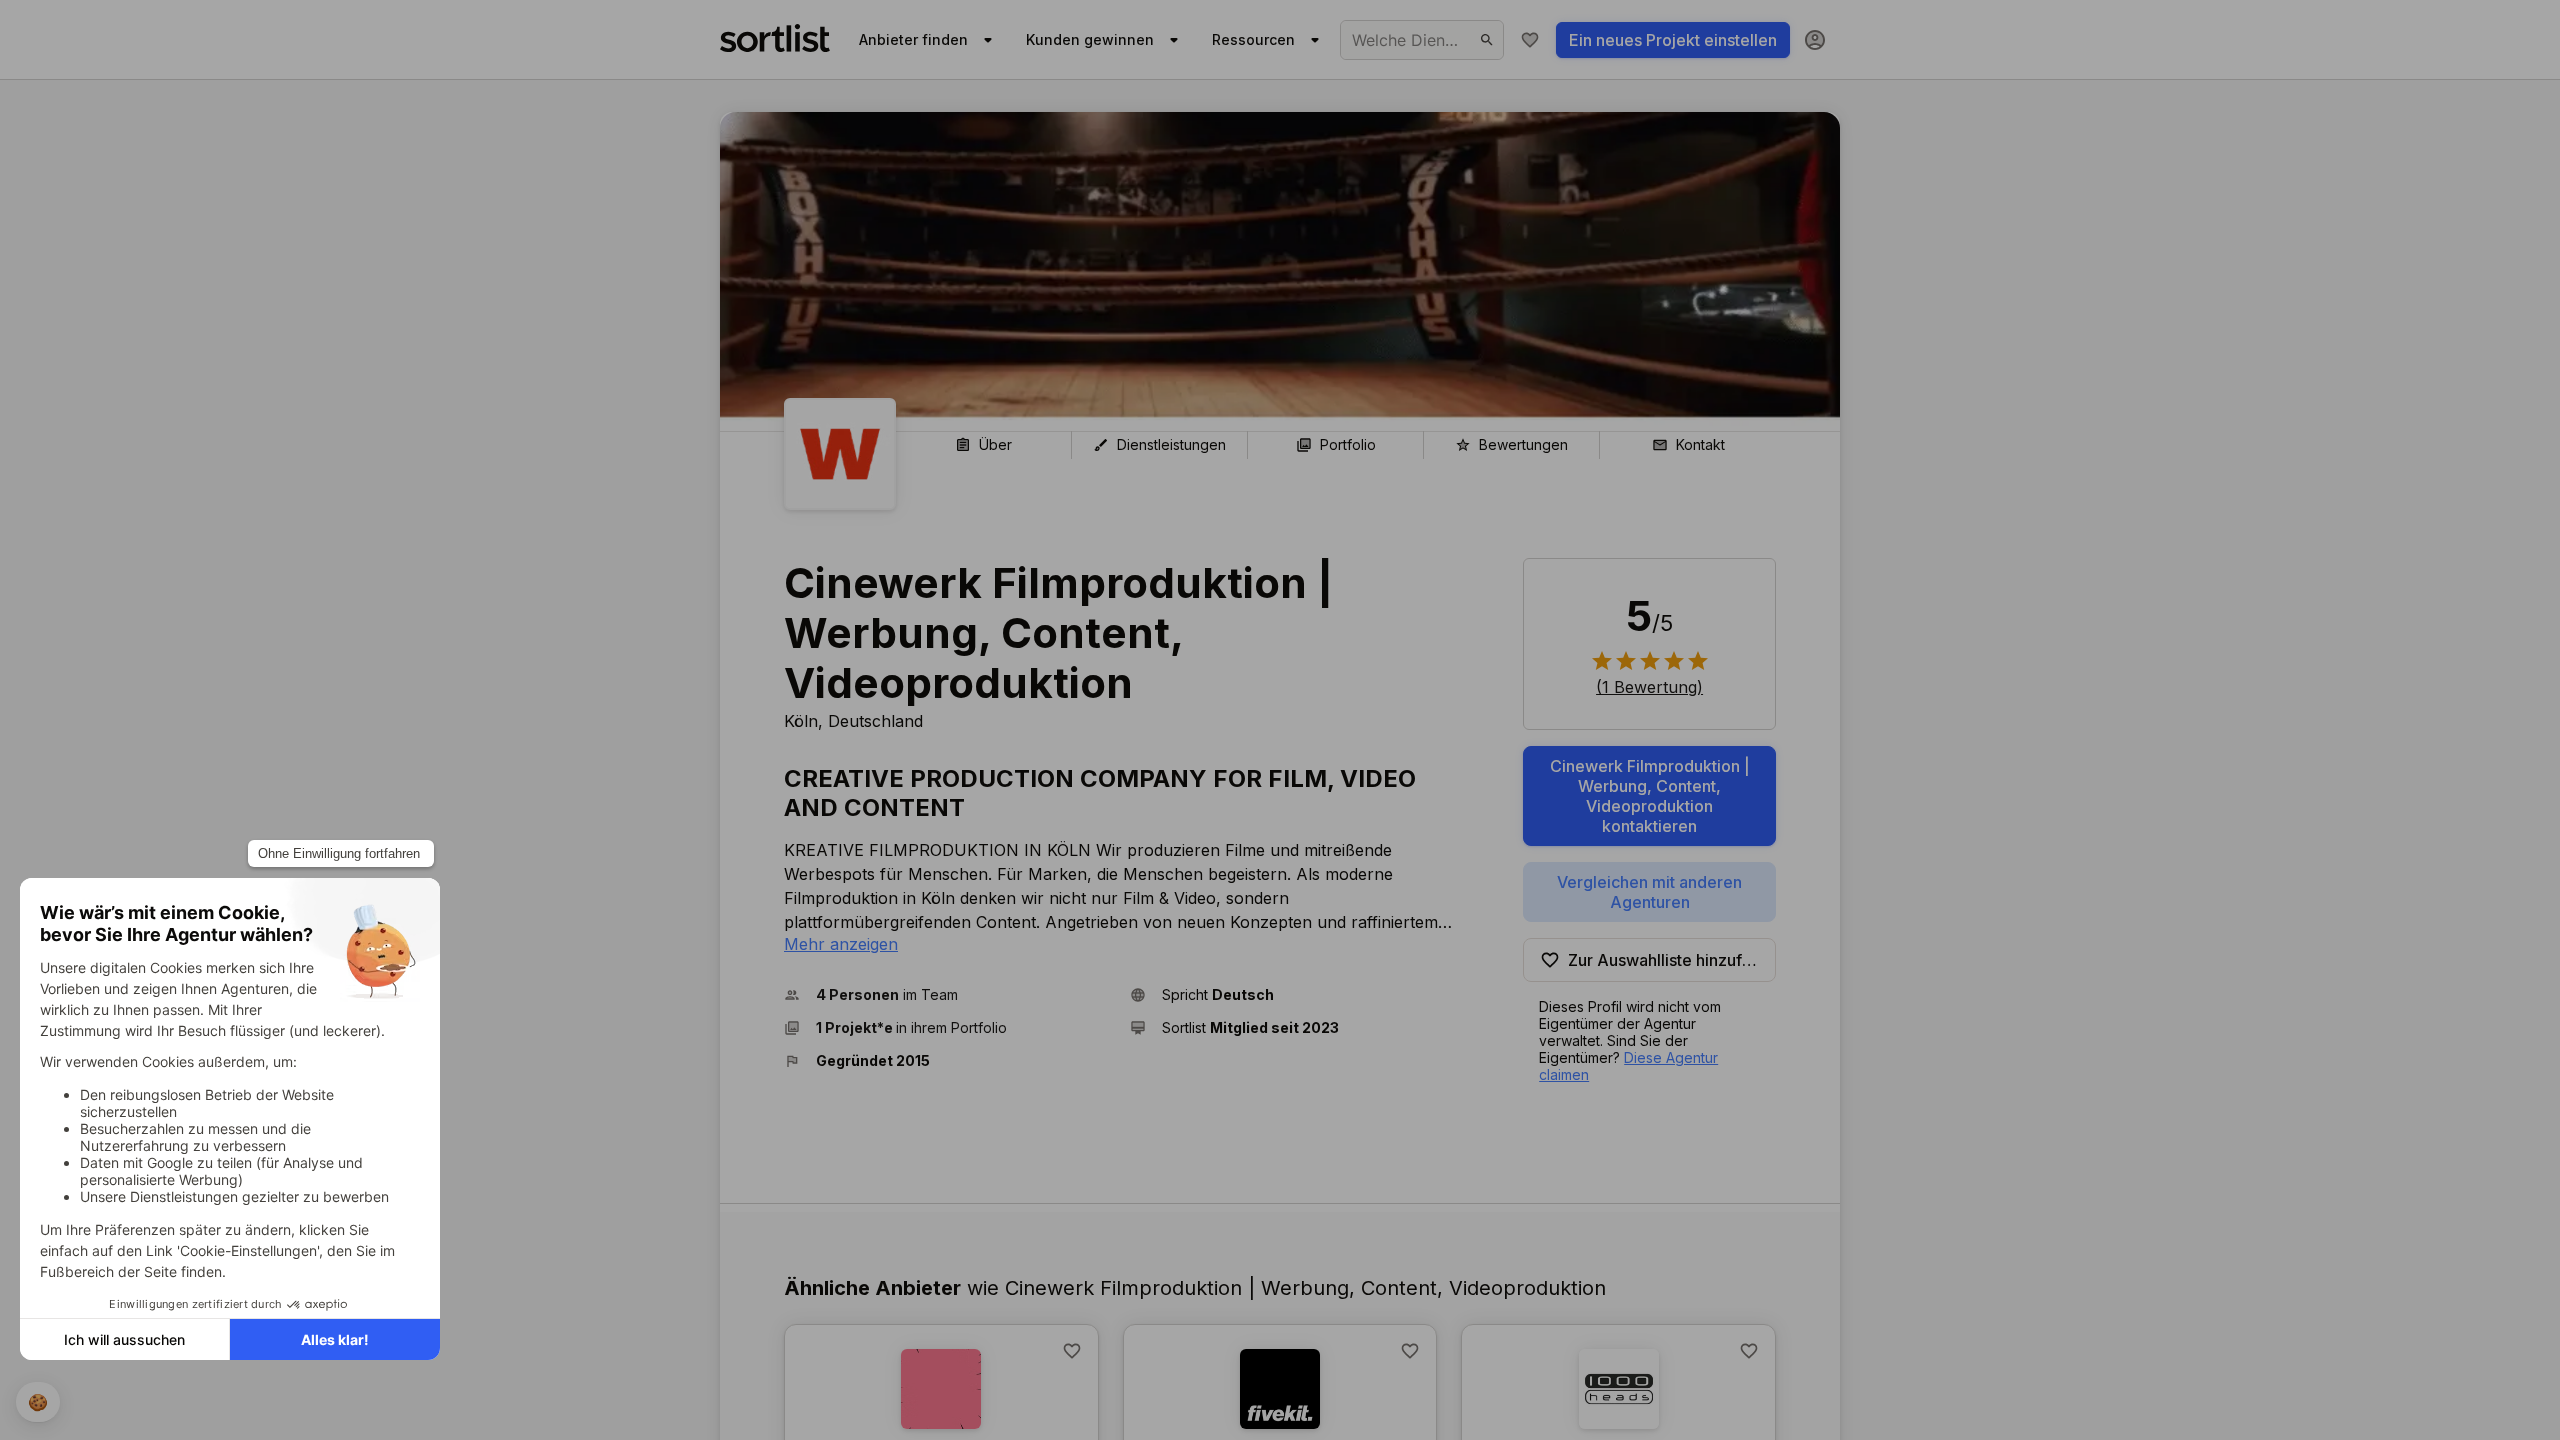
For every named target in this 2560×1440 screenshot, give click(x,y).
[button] (949, 994)
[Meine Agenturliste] (1530, 40)
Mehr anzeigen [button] (841, 944)
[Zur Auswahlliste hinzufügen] (1072, 1351)
